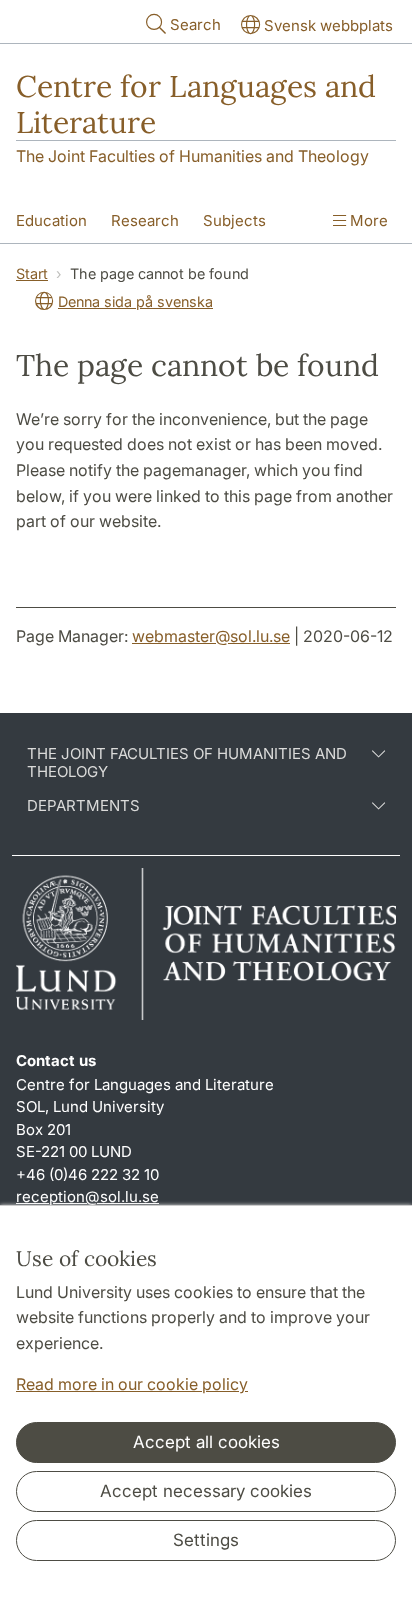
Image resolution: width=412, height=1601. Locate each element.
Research (145, 220)
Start (32, 273)
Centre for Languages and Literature (196, 104)
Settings (206, 1540)
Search (195, 24)
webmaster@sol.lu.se (211, 636)
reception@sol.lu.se (87, 1196)
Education (51, 220)
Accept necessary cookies (206, 1491)
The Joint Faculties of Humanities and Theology (192, 156)
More (367, 220)
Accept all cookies (206, 1442)
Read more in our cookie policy (132, 1384)
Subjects (234, 220)
